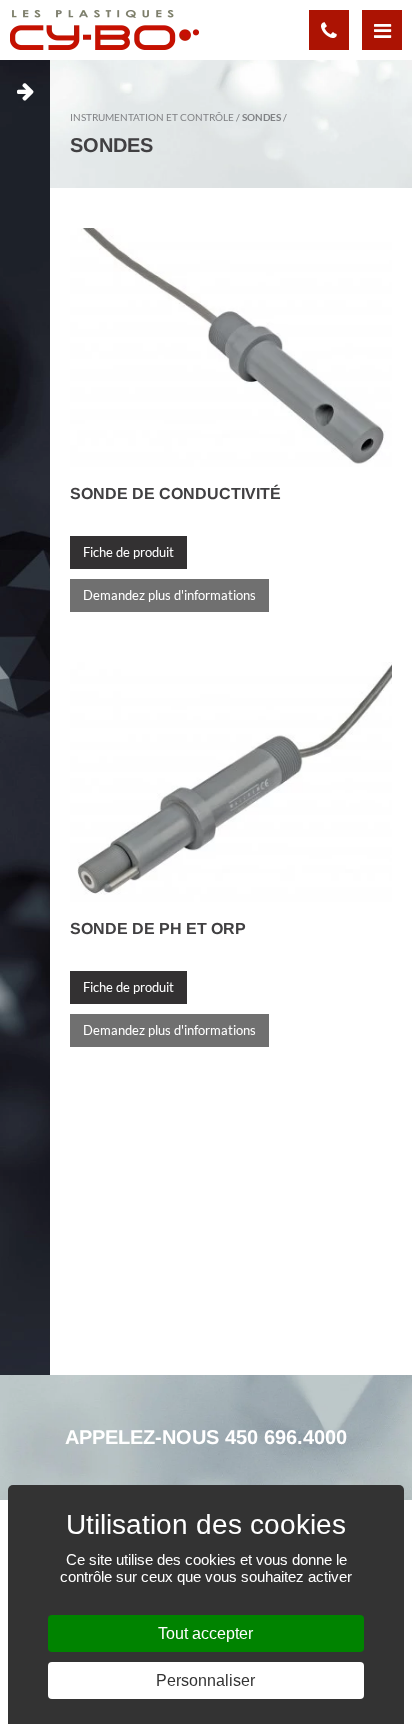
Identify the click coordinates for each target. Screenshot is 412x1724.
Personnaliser (205, 1680)
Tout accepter (205, 1633)
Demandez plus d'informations (169, 595)
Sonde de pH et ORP (158, 928)
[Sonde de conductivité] (231, 346)
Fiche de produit (128, 552)
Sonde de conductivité (175, 493)
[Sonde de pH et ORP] (231, 780)
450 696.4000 (286, 1437)
